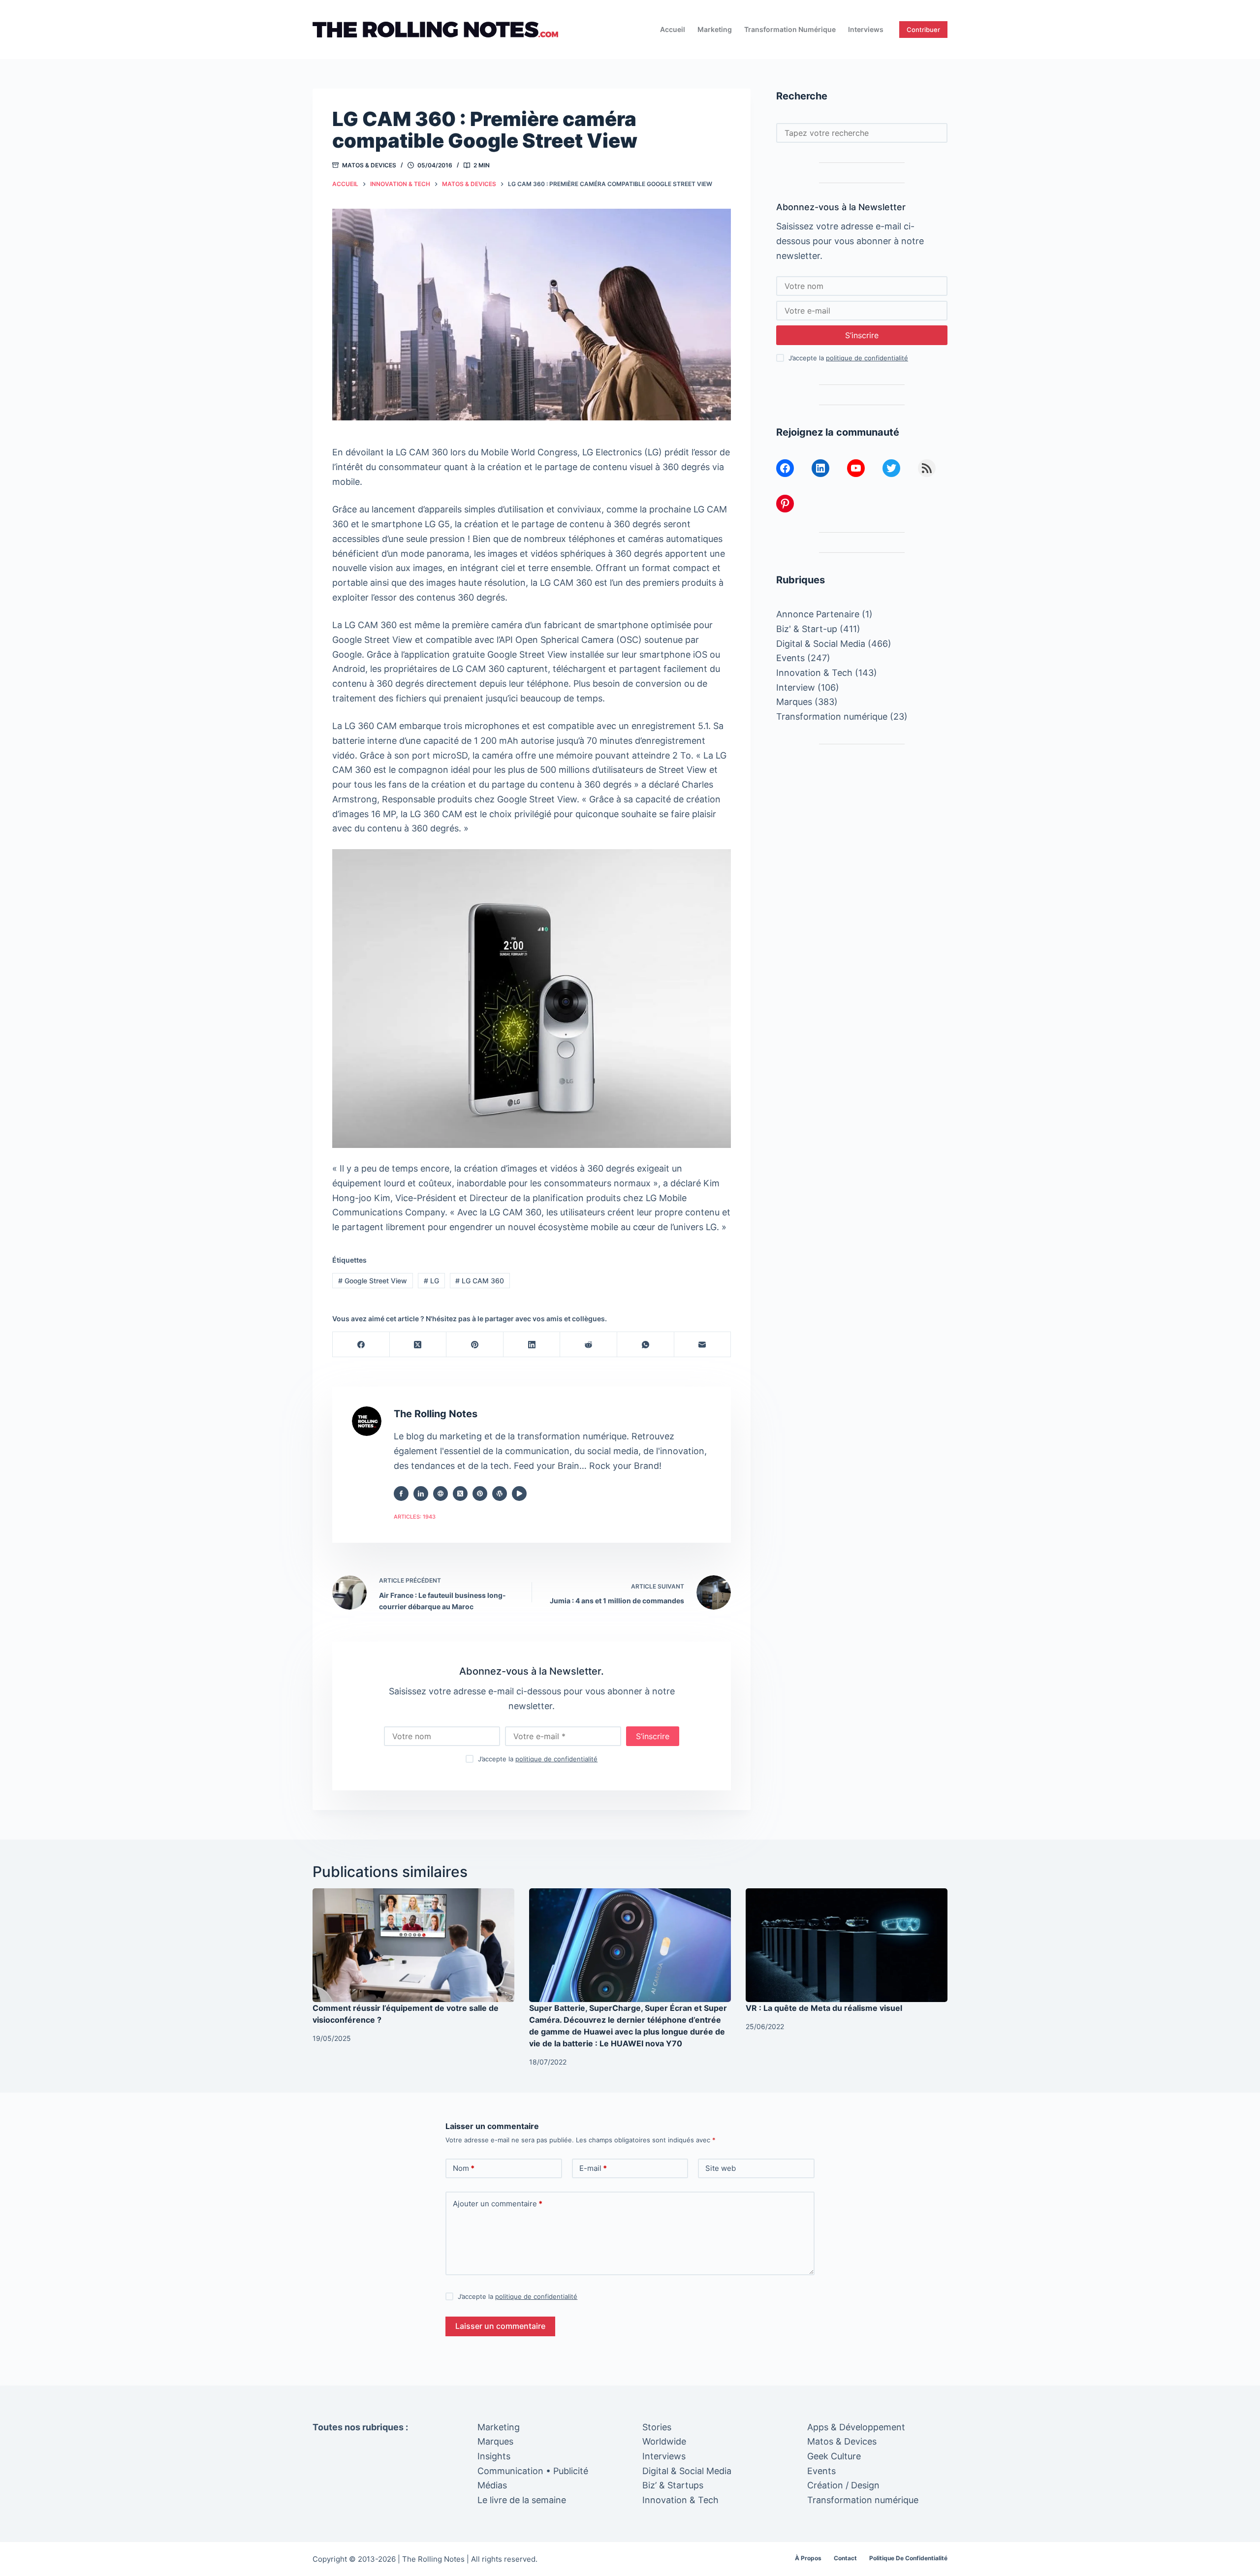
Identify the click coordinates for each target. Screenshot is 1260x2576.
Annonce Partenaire (818, 614)
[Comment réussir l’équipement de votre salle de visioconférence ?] (413, 1945)
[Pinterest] (475, 1345)
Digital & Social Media (821, 644)
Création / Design (843, 2485)
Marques (794, 702)
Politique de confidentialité (908, 2558)
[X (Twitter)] (418, 1345)
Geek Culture (834, 2456)
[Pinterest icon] (480, 1494)
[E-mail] (703, 1345)
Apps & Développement (856, 2427)
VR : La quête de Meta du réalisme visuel (824, 2008)
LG (431, 1281)
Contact (845, 2558)
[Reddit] (589, 1345)
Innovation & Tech (814, 673)
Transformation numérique (790, 29)
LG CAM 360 (480, 1281)
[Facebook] (361, 1345)
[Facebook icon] (401, 1494)
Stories (657, 2427)
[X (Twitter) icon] (460, 1494)
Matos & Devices (369, 165)
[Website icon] (441, 1494)
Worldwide (664, 2441)
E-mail (593, 2168)
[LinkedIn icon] (421, 1494)
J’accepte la (538, 1759)
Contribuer (923, 30)
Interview (796, 687)
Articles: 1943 (415, 1517)
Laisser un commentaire (500, 2326)
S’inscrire (653, 1736)
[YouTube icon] (519, 1494)
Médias (492, 2485)
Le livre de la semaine (522, 2500)
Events (790, 658)
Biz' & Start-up (807, 629)
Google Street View (373, 1281)
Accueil (673, 29)
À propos (808, 2558)
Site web (721, 2168)
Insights (494, 2456)
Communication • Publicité (533, 2471)
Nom (464, 2168)
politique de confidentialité (556, 1759)
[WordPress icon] (500, 1494)
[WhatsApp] (646, 1345)
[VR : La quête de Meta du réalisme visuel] (847, 1945)
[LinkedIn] (532, 1345)
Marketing (715, 29)
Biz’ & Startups (673, 2485)
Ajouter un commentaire (498, 2204)
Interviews (866, 29)
